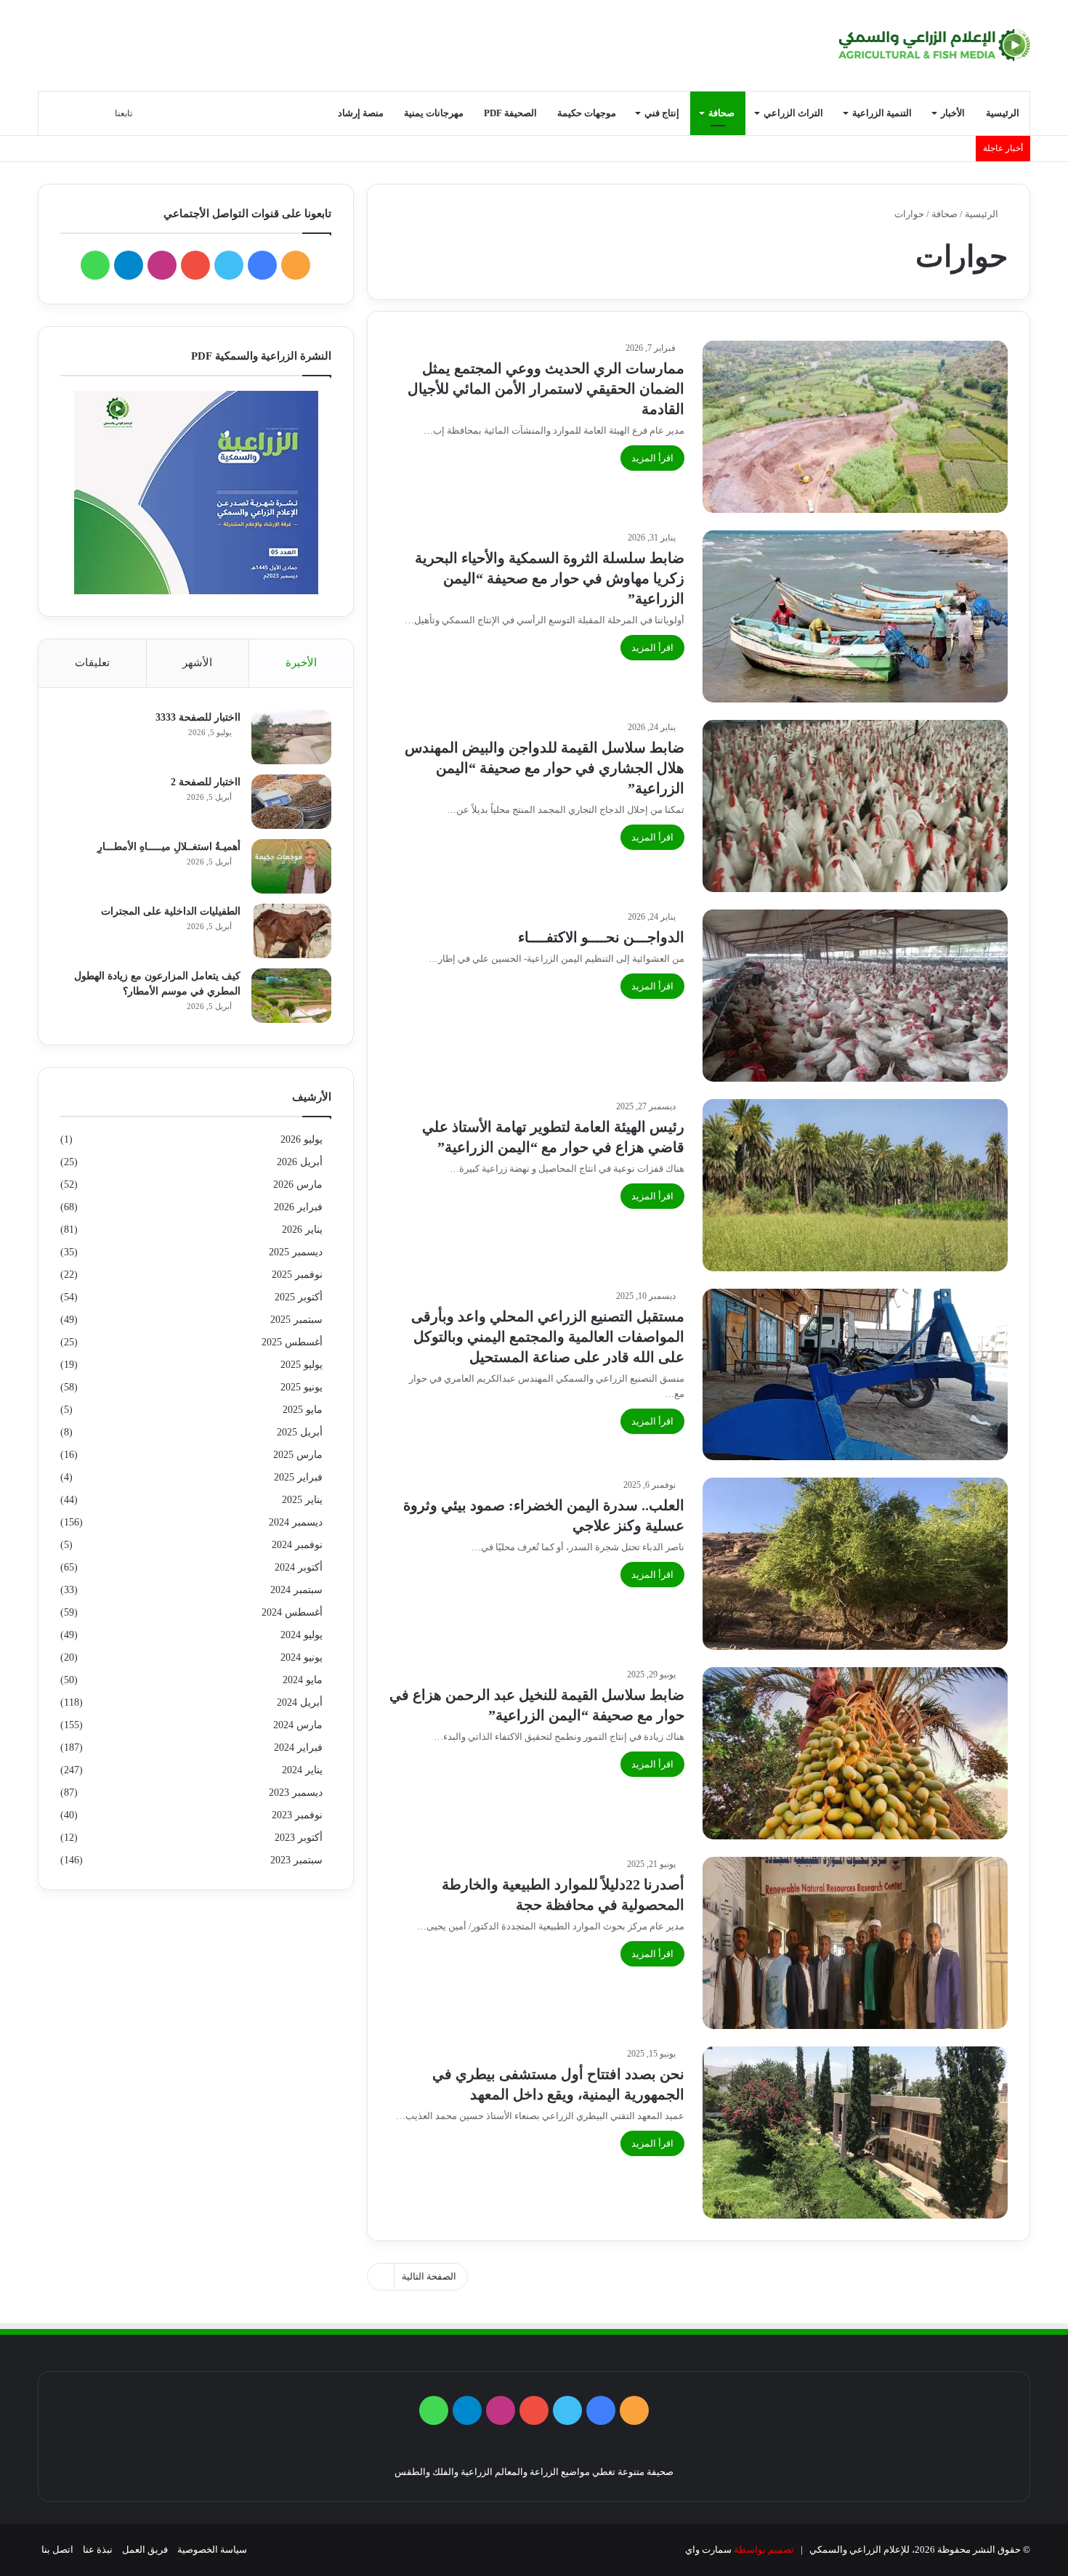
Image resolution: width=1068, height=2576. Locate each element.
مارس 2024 (298, 1725)
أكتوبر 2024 (299, 1567)
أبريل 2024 (300, 1702)
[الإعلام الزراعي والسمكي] (935, 45)
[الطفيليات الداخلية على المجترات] (291, 931)
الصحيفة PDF (510, 113)
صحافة (721, 113)
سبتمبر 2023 (296, 1860)
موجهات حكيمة (587, 113)
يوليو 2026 (302, 1139)
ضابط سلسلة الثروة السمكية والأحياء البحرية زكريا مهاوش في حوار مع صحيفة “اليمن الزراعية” (550, 578)
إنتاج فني (662, 113)
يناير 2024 (302, 1770)
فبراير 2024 (298, 1747)
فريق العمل (145, 2549)
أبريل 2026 (300, 1162)
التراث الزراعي (793, 113)
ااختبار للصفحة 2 (206, 782)
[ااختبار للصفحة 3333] (291, 737)
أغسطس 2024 (292, 1612)
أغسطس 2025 (292, 1342)
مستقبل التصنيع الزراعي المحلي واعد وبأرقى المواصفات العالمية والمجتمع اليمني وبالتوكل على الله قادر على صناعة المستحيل (548, 1337)
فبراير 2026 (298, 1207)
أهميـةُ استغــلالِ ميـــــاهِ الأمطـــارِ (169, 847)
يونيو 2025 (302, 1387)
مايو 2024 (303, 1680)
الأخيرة (301, 663)
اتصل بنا (57, 2549)
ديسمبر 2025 (296, 1252)
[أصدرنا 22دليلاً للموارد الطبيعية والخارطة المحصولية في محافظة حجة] (855, 1943)
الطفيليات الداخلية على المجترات (171, 911)
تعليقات (92, 663)
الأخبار (953, 113)
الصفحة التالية (429, 2276)
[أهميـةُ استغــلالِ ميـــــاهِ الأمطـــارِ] (291, 866)
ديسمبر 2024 (296, 1522)
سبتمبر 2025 (296, 1320)
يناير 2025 (302, 1500)
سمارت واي (708, 2549)
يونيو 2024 (302, 1657)
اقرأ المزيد (652, 458)
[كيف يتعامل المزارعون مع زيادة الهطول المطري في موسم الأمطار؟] (291, 996)
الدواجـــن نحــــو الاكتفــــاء (601, 937)
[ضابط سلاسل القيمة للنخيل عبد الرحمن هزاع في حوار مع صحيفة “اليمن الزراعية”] (855, 1753)
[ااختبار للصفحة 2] (291, 802)
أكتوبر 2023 (299, 1838)
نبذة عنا (98, 2549)
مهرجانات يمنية (434, 113)
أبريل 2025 (300, 1432)
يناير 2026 (302, 1230)
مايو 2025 (303, 1410)
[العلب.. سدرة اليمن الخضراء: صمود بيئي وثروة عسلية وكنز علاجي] (855, 1564)
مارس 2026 (298, 1184)
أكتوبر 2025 (299, 1297)
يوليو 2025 (302, 1365)
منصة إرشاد (361, 113)
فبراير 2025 (298, 1477)
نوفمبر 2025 (297, 1275)
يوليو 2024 (302, 1635)
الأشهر (197, 663)
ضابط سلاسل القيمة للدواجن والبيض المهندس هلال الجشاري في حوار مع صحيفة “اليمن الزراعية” (545, 768)
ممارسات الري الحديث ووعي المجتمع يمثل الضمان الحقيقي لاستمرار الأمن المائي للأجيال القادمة (546, 389)
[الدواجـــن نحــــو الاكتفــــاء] (855, 996)
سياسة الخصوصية (212, 2549)
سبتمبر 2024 (296, 1590)
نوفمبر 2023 (297, 1815)
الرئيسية (1003, 113)
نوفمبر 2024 (297, 1545)
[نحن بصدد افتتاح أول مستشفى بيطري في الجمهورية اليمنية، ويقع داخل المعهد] (855, 2133)
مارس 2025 (298, 1455)
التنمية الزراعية (882, 113)
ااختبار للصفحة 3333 (198, 717)
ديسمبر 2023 (296, 1793)
